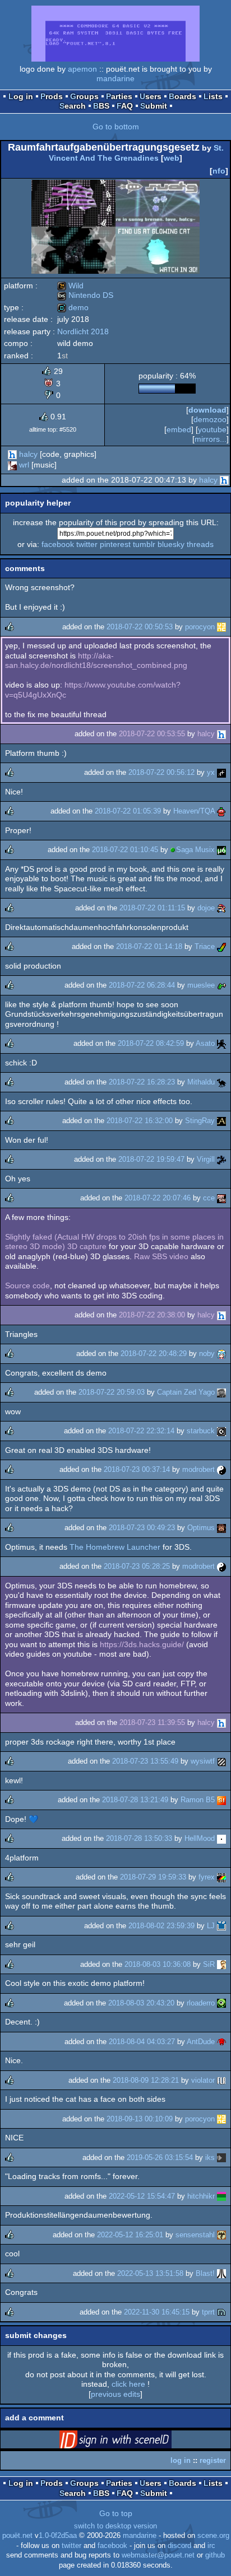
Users (151, 96)
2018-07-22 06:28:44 (142, 985)
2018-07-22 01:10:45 (125, 850)
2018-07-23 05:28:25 (137, 1566)
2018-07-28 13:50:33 (139, 1838)
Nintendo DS (85, 295)
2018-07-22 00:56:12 (161, 772)
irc (211, 2546)
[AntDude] (221, 2042)
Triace (205, 946)
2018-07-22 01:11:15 (152, 908)
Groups (84, 96)
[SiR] (221, 1964)
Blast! (205, 2273)
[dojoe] (221, 908)
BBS (101, 106)
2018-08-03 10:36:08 (158, 1964)
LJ (211, 1926)
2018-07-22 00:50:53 (140, 627)
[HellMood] (221, 1838)
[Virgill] (221, 1159)
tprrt (208, 2312)
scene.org (213, 2536)
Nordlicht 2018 (83, 331)
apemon (82, 69)
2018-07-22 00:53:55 (152, 734)
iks (210, 2157)
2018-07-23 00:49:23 (142, 1528)
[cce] (221, 1198)
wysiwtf (203, 1761)
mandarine (115, 78)
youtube (212, 429)
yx (211, 772)
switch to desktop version (115, 2526)
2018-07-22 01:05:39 (128, 811)
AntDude (201, 2042)
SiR (209, 1964)
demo (73, 307)
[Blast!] (221, 2273)
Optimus (201, 1528)
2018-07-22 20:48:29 (154, 1354)
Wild (70, 286)
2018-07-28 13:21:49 (135, 1800)
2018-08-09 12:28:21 (146, 2080)
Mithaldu (201, 1082)
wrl (24, 465)
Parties (119, 96)
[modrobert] (221, 1469)
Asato (205, 1043)
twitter (87, 544)
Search (73, 106)
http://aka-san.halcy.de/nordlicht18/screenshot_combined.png (96, 661)
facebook (58, 544)
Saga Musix (195, 850)
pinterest (115, 544)
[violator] (221, 2080)
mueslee (201, 985)
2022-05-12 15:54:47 (142, 2196)
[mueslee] (221, 985)
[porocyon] (221, 627)
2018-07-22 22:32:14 (141, 1431)
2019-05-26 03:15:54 (160, 2157)
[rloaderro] (221, 2003)
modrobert (198, 1469)
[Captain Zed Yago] (221, 1392)
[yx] (221, 772)
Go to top (116, 2513)
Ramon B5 (198, 1800)
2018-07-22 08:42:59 (151, 1043)
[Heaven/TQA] (221, 811)
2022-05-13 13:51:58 (150, 2273)
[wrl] (12, 465)
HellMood (200, 1838)
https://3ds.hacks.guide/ (142, 1644)
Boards (183, 96)
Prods (52, 96)
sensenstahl (195, 2235)
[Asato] (221, 1043)
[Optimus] (221, 1528)
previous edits (115, 2394)
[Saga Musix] (221, 850)
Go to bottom (116, 127)
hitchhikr (201, 2196)
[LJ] (221, 1926)
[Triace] (221, 946)
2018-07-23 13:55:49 (145, 1761)
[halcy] (12, 454)
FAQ (125, 106)
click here (128, 2384)
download (207, 410)
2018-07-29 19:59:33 (153, 1877)
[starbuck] (221, 1431)
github (215, 2555)
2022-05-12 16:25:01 (130, 2235)
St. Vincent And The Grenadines (136, 153)
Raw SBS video (161, 1256)
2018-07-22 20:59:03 (112, 1392)
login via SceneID (133, 2442)
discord (179, 2546)
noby (207, 1354)
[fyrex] (221, 1877)
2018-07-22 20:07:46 (158, 1198)
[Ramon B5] (221, 1800)
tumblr (144, 544)
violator (203, 2080)
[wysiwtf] (221, 1761)
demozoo (210, 419)
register (213, 2460)
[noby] (221, 1354)
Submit (154, 106)
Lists (213, 96)
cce (209, 1198)
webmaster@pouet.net (158, 2555)
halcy (28, 454)
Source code (27, 1285)
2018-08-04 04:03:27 (142, 2042)
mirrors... (211, 439)
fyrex (207, 1877)
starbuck (201, 1431)
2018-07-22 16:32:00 (140, 1121)
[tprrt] (221, 2312)
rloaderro (201, 2003)
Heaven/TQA (194, 811)
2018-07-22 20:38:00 (152, 1315)
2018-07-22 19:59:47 (151, 1159)
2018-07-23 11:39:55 (152, 1722)
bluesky (171, 544)
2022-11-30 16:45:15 (157, 2312)
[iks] (221, 2157)
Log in (21, 96)
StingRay (200, 1121)
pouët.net (17, 2536)
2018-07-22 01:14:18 (149, 946)
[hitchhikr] (221, 2196)
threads (200, 544)
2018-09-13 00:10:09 (140, 2119)
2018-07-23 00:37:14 (137, 1469)
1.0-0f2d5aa (58, 2536)
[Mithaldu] (221, 1082)
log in (181, 2460)
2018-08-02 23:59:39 (161, 1926)
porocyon (200, 627)
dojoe (206, 908)
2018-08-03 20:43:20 (141, 2003)
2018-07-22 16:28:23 (142, 1082)
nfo (219, 171)
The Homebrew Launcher (115, 1547)
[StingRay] (221, 1121)
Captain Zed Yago (186, 1392)
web (172, 158)
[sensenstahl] (221, 2235)
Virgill (206, 1159)
